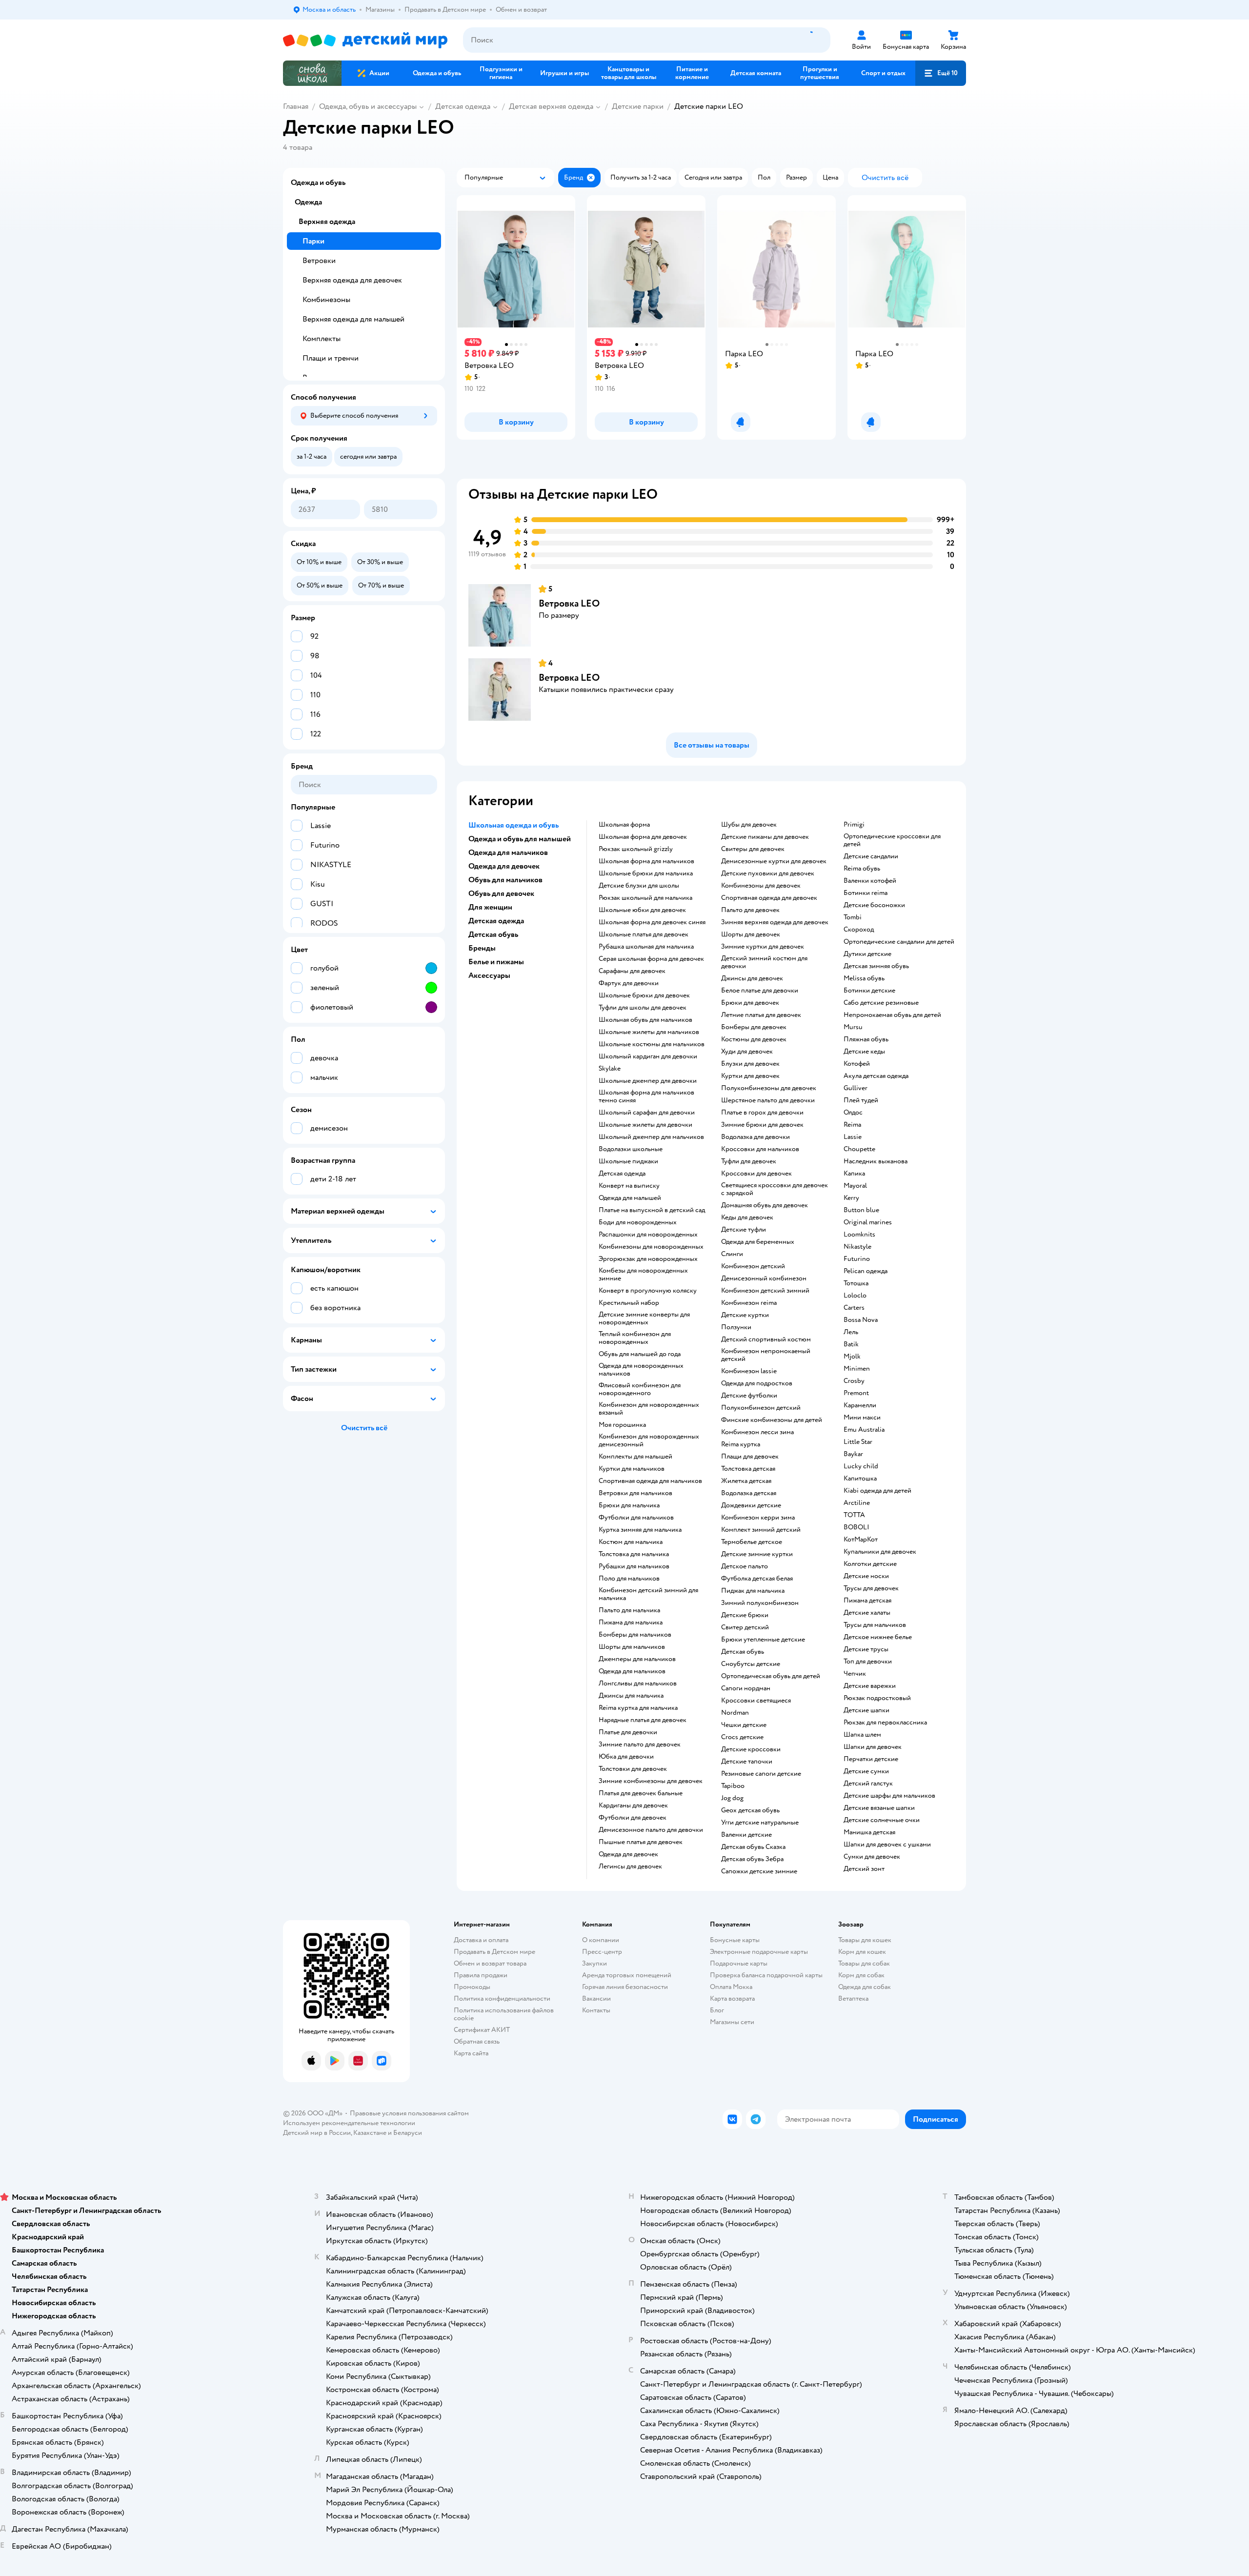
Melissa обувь (864, 978)
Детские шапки (866, 1710)
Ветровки (319, 261)
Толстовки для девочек (633, 1769)
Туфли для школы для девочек (643, 1008)
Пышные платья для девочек (641, 1842)
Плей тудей (861, 1100)
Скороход (859, 930)
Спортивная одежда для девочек (769, 898)
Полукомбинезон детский (761, 1408)
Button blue (861, 1210)
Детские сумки (866, 1771)
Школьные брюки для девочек (644, 995)
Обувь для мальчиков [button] (505, 880)
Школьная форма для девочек (643, 837)
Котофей (857, 1064)
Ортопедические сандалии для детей (899, 942)
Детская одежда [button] (496, 921)
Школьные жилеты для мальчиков (649, 1032)
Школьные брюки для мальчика (646, 873)
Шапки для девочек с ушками (887, 1845)
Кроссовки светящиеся (756, 1701)
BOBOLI (856, 1527)
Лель (851, 1332)
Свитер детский (745, 1627)
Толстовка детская (748, 1469)
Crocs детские (742, 1737)
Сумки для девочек (872, 1857)
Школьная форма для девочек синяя (652, 922)
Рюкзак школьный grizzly (636, 849)
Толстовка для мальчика (634, 1554)
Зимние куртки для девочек (763, 947)
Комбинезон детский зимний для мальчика (648, 1594)
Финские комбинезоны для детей (772, 1420)
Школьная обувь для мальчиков (645, 1020)
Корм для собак (861, 1975)
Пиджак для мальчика (753, 1591)
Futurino (857, 1259)
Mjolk (852, 1357)
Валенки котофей (870, 881)
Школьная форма (624, 825)
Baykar (853, 1454)
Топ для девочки (868, 1662)
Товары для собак (864, 1963)
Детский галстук (868, 1784)
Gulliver (856, 1088)
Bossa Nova (861, 1320)
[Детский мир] (365, 40)
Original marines (868, 1222)
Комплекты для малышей (635, 1457)
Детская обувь (743, 1652)
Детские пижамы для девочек (765, 837)
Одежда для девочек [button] (504, 866)
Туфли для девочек (749, 1161)
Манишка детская (869, 1832)
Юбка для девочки (626, 1757)
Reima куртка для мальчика (638, 1708)
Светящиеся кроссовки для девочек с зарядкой (775, 1189)
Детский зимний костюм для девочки (764, 962)
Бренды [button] (482, 948)
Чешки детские (744, 1725)
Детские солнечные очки (882, 1820)
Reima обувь (862, 869)
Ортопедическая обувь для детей (771, 1676)
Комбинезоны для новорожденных (651, 1247)
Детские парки (638, 106)
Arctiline (857, 1503)
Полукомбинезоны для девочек (769, 1088)
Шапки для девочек (873, 1747)
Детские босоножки (874, 905)
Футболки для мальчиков (636, 1518)
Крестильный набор (629, 1303)
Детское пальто (745, 1566)
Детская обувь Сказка (753, 1847)
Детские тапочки (747, 1762)
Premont (856, 1393)
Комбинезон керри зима (758, 1518)
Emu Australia (864, 1430)
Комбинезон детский (753, 1266)
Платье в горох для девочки (762, 1113)
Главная (296, 106)
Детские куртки (745, 1315)
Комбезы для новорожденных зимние (643, 1275)
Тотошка (856, 1283)
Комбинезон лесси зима (757, 1432)
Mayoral (855, 1186)
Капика (854, 1174)
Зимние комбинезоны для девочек (651, 1781)
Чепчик (855, 1674)
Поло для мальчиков (629, 1579)
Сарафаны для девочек (632, 971)
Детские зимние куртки (757, 1554)
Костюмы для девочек (754, 1039)
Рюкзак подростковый (877, 1698)
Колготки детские (870, 1564)
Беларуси (408, 2133)
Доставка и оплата (481, 1940)
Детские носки (866, 1576)
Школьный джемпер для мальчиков (651, 1137)
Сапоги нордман (746, 1688)
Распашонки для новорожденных (648, 1235)
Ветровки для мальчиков (635, 1493)
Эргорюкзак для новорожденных (648, 1259)
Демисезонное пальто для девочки (651, 1830)
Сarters (854, 1308)
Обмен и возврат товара (490, 1963)
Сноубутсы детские (751, 1664)
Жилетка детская (746, 1481)
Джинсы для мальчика (631, 1696)
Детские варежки (870, 1686)
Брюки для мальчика (629, 1505)
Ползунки (736, 1327)
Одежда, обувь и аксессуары (368, 106)
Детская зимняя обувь (876, 966)
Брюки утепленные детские (763, 1640)
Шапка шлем (862, 1735)
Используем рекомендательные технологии (349, 2123)
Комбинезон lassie (749, 1371)
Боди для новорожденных (638, 1222)
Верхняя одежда (327, 222)
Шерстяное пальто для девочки (768, 1100)
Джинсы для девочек (752, 978)
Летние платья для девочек (761, 1015)
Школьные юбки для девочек (642, 910)
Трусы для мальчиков (875, 1625)
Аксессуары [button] (489, 975)
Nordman (735, 1713)
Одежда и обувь (318, 183)
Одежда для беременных (758, 1242)
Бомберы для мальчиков (635, 1635)
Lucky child (861, 1466)
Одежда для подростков (757, 1383)
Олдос (853, 1113)
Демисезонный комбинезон (764, 1278)
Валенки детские (746, 1835)
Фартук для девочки (629, 983)
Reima (852, 1125)
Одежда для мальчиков (632, 1671)
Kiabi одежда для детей (877, 1491)
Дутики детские (867, 954)
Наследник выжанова (876, 1161)
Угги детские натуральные (760, 1823)
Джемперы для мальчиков (637, 1659)
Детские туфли (744, 1230)
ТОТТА (854, 1515)
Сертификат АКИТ (482, 2030)
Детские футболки (749, 1396)
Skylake (610, 1069)
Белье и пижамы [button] (496, 962)
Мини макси (862, 1418)
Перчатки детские (871, 1759)
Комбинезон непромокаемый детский (766, 1355)
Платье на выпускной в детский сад (652, 1210)
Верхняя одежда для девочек (352, 280)
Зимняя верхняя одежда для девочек (775, 922)
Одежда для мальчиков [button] (508, 852)
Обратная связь (477, 2041)
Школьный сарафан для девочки (647, 1113)
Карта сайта (471, 2053)
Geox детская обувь (750, 1810)
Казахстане (370, 2133)
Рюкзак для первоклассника (885, 1723)
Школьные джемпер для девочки (648, 1081)
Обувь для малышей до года (640, 1354)
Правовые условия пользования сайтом (409, 2113)
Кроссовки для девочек (756, 1174)
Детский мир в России (317, 2133)
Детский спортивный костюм (766, 1339)
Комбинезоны (326, 300)
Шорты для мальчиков (632, 1647)
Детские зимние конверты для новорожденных (644, 1318)
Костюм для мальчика (631, 1542)
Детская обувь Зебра (752, 1859)
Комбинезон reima (749, 1303)
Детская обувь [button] (493, 934)
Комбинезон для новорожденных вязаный (649, 1409)
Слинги (732, 1254)
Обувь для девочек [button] (501, 893)
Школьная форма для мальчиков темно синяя (646, 1096)
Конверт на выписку (629, 1186)
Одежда (308, 202)
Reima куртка (741, 1444)
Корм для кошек (862, 1952)
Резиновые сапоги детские (761, 1774)
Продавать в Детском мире (494, 1952)
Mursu (853, 1027)
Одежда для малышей (630, 1198)
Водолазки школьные (631, 1149)
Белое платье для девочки (760, 991)
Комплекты (322, 339)
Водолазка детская (749, 1493)
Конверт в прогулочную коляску (648, 1291)
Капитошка (860, 1479)
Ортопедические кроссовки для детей (892, 840)
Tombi (853, 917)
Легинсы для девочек (630, 1866)
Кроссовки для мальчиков (760, 1149)
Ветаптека (853, 1998)
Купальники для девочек (880, 1552)
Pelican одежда (866, 1271)
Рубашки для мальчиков (634, 1566)
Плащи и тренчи (331, 358)
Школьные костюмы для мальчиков (652, 1044)
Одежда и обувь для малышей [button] (520, 839)
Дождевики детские (751, 1505)
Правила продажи (481, 1975)
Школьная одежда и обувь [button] (514, 825)
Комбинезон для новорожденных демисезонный (649, 1440)
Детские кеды (864, 1052)
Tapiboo (733, 1786)
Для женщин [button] (490, 907)
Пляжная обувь (866, 1039)
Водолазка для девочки (755, 1137)
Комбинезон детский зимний (765, 1291)
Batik (851, 1344)
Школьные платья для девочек (644, 934)
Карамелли (860, 1405)
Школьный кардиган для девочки (648, 1056)
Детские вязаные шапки (879, 1808)
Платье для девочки (628, 1732)
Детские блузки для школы (639, 886)
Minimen (857, 1369)
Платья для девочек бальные (641, 1793)
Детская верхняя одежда (551, 106)
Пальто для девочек (750, 910)
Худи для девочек (747, 1052)
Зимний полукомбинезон (760, 1603)
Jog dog (732, 1798)
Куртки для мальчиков (632, 1469)
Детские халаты (867, 1613)
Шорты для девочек (751, 934)
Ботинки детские (869, 991)
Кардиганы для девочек (633, 1805)
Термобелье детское (752, 1542)
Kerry (851, 1198)
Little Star (858, 1442)
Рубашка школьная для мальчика (646, 947)
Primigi (854, 825)
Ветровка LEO (569, 603)
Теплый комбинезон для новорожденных (635, 1338)
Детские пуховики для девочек (768, 873)
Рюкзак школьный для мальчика (645, 898)
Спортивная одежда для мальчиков (650, 1481)
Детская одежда (463, 106)
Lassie (853, 1137)
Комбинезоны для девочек (761, 886)
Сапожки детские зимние (759, 1871)
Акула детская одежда (876, 1076)
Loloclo (855, 1296)
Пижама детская (867, 1601)
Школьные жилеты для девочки (645, 1125)
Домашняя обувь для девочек (765, 1205)
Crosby (854, 1381)
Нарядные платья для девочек (643, 1720)
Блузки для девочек (750, 1064)
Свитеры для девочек (753, 849)
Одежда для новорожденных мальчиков (641, 1370)
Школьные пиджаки (628, 1161)
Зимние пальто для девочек (640, 1744)
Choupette (859, 1149)
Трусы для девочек (871, 1588)
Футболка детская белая (757, 1579)
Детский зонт (864, 1869)
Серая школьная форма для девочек (651, 959)
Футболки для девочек (633, 1818)
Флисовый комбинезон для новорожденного (640, 1389)
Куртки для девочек (750, 1076)
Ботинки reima (866, 893)
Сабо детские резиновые (881, 1003)
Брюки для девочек (750, 1003)
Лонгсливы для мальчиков (638, 1684)
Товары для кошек (865, 1940)
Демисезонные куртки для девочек (774, 861)
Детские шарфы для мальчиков (889, 1796)
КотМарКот (861, 1540)
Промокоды (472, 1987)
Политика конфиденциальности (502, 1998)
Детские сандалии (871, 856)
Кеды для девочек (747, 1217)
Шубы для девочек (749, 825)
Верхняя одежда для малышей (353, 319)
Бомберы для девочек (754, 1027)
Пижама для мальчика (631, 1623)
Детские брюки (745, 1615)
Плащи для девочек (750, 1457)
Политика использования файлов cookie (504, 2014)
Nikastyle (857, 1247)
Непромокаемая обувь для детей (892, 1015)
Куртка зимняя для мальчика (640, 1530)
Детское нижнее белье (878, 1637)
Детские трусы (866, 1649)
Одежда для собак (865, 1987)
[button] (941, 73)
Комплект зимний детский (761, 1530)
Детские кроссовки (751, 1749)
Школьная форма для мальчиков (646, 861)
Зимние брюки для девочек (762, 1125)
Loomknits (859, 1235)
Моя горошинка (622, 1425)
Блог (717, 2010)
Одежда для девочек (628, 1854)
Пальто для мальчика (629, 1610)
